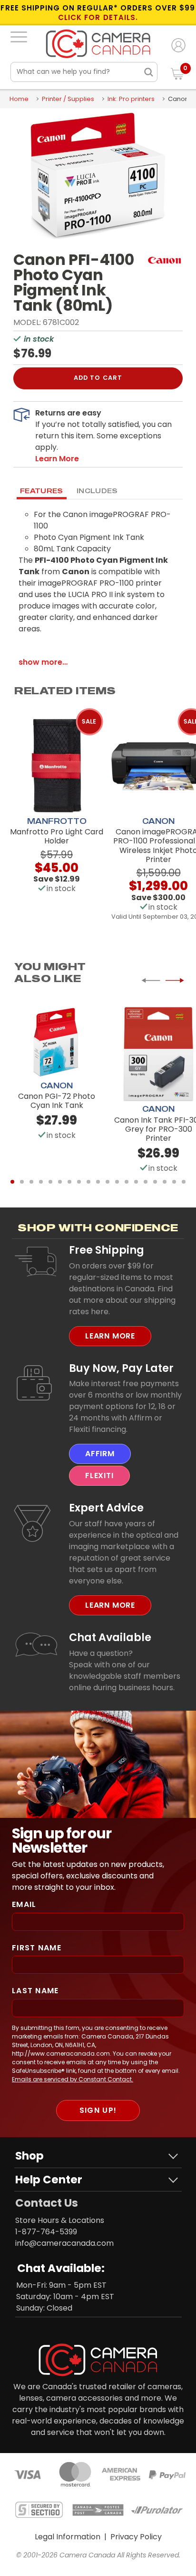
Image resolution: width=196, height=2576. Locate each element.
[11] (108, 1182)
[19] (184, 1182)
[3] (31, 1182)
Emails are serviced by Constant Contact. (73, 2079)
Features (42, 491)
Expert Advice (106, 1508)
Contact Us (47, 2203)
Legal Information (68, 2537)
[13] (127, 1182)
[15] (146, 1182)
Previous (151, 980)
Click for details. (98, 18)
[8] (79, 1182)
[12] (117, 1182)
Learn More (110, 1336)
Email (24, 1904)
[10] (98, 1182)
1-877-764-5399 (46, 2232)
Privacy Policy (136, 2537)
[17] (165, 1182)
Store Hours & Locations (60, 2220)
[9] (88, 1182)
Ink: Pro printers (131, 99)
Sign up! (98, 2110)
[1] (12, 1182)
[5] (50, 1182)
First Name (37, 1948)
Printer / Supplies (68, 99)
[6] (60, 1182)
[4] (41, 1182)
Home (19, 99)
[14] (136, 1182)
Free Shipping (107, 1250)
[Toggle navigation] (19, 37)
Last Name (35, 1991)
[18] (174, 1182)
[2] (22, 1182)
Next (175, 980)
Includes (97, 491)
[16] (155, 1182)
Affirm (100, 1454)
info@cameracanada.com (64, 2243)
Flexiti (99, 1476)
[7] (69, 1182)
